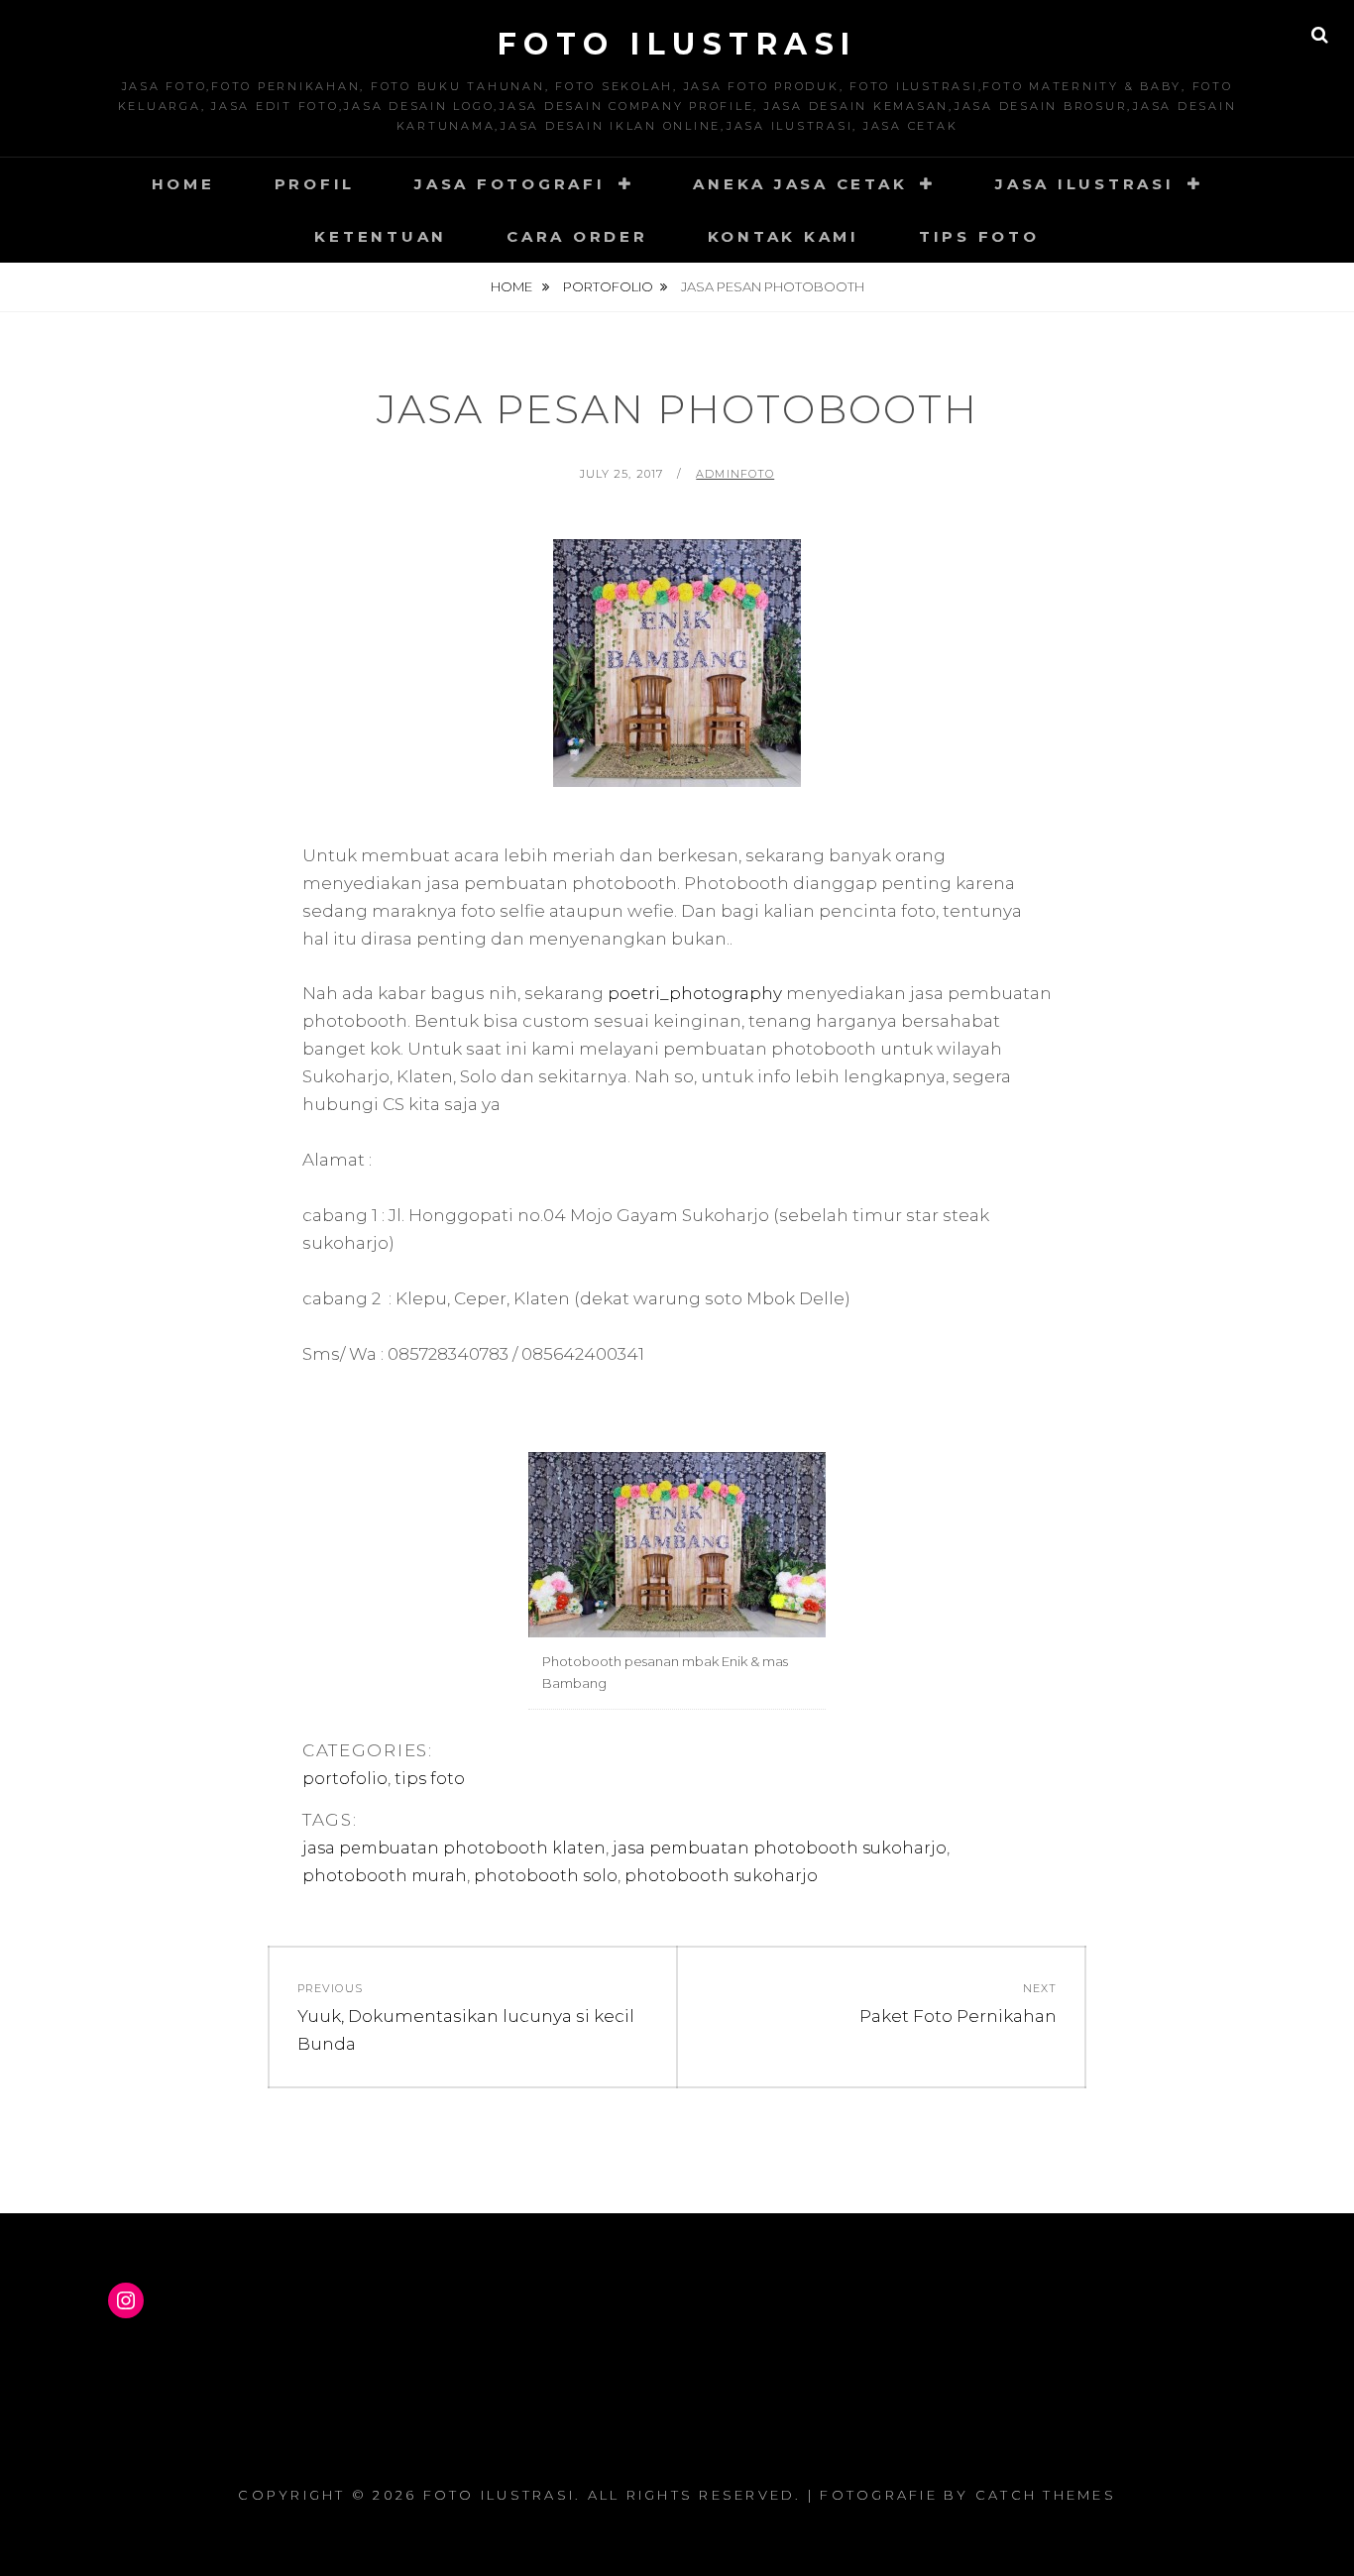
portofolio (608, 286)
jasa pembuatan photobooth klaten (454, 1848)
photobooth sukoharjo (721, 1876)
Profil (315, 184)
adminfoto (735, 474)
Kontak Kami (784, 236)
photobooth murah (385, 1876)
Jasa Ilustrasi (1085, 184)
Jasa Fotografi (510, 184)
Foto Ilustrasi (677, 44)
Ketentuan (381, 236)
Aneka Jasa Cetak (800, 184)
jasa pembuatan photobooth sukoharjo (780, 1848)
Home (183, 184)
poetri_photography (695, 993)
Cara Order (577, 236)
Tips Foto (979, 236)
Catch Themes (1046, 2495)
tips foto (430, 1779)
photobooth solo (546, 1876)
